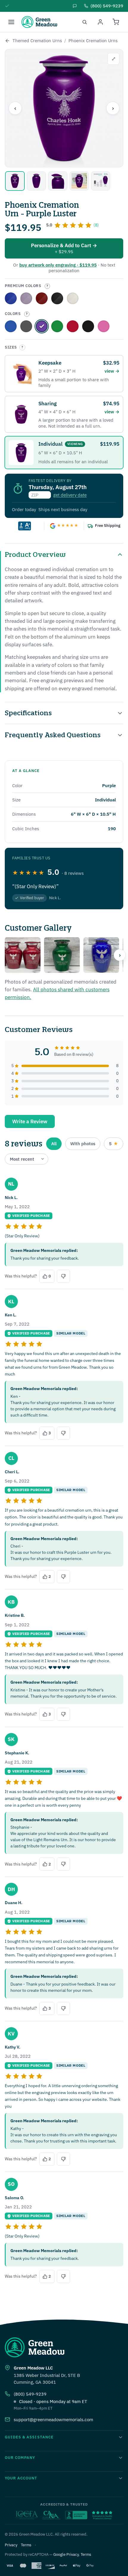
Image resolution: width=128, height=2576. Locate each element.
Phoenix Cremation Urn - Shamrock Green (57, 326)
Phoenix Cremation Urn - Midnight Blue (11, 326)
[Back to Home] (7, 41)
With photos (83, 1144)
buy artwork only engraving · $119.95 (58, 265)
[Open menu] (11, 22)
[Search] (85, 22)
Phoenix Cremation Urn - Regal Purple (26, 298)
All (54, 1144)
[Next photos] (120, 955)
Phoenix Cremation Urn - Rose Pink (104, 326)
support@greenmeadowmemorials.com (53, 2420)
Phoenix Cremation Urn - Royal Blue (11, 298)
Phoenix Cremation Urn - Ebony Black (57, 298)
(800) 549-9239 (30, 2394)
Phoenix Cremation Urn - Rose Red (42, 298)
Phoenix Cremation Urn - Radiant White (73, 298)
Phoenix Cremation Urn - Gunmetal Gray (26, 326)
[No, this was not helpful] (63, 1276)
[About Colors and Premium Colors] (47, 286)
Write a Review (30, 1121)
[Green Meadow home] (39, 22)
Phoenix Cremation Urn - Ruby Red (73, 326)
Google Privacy (66, 2554)
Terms (26, 2545)
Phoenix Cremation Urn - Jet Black (88, 326)
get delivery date (70, 495)
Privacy (11, 2545)
